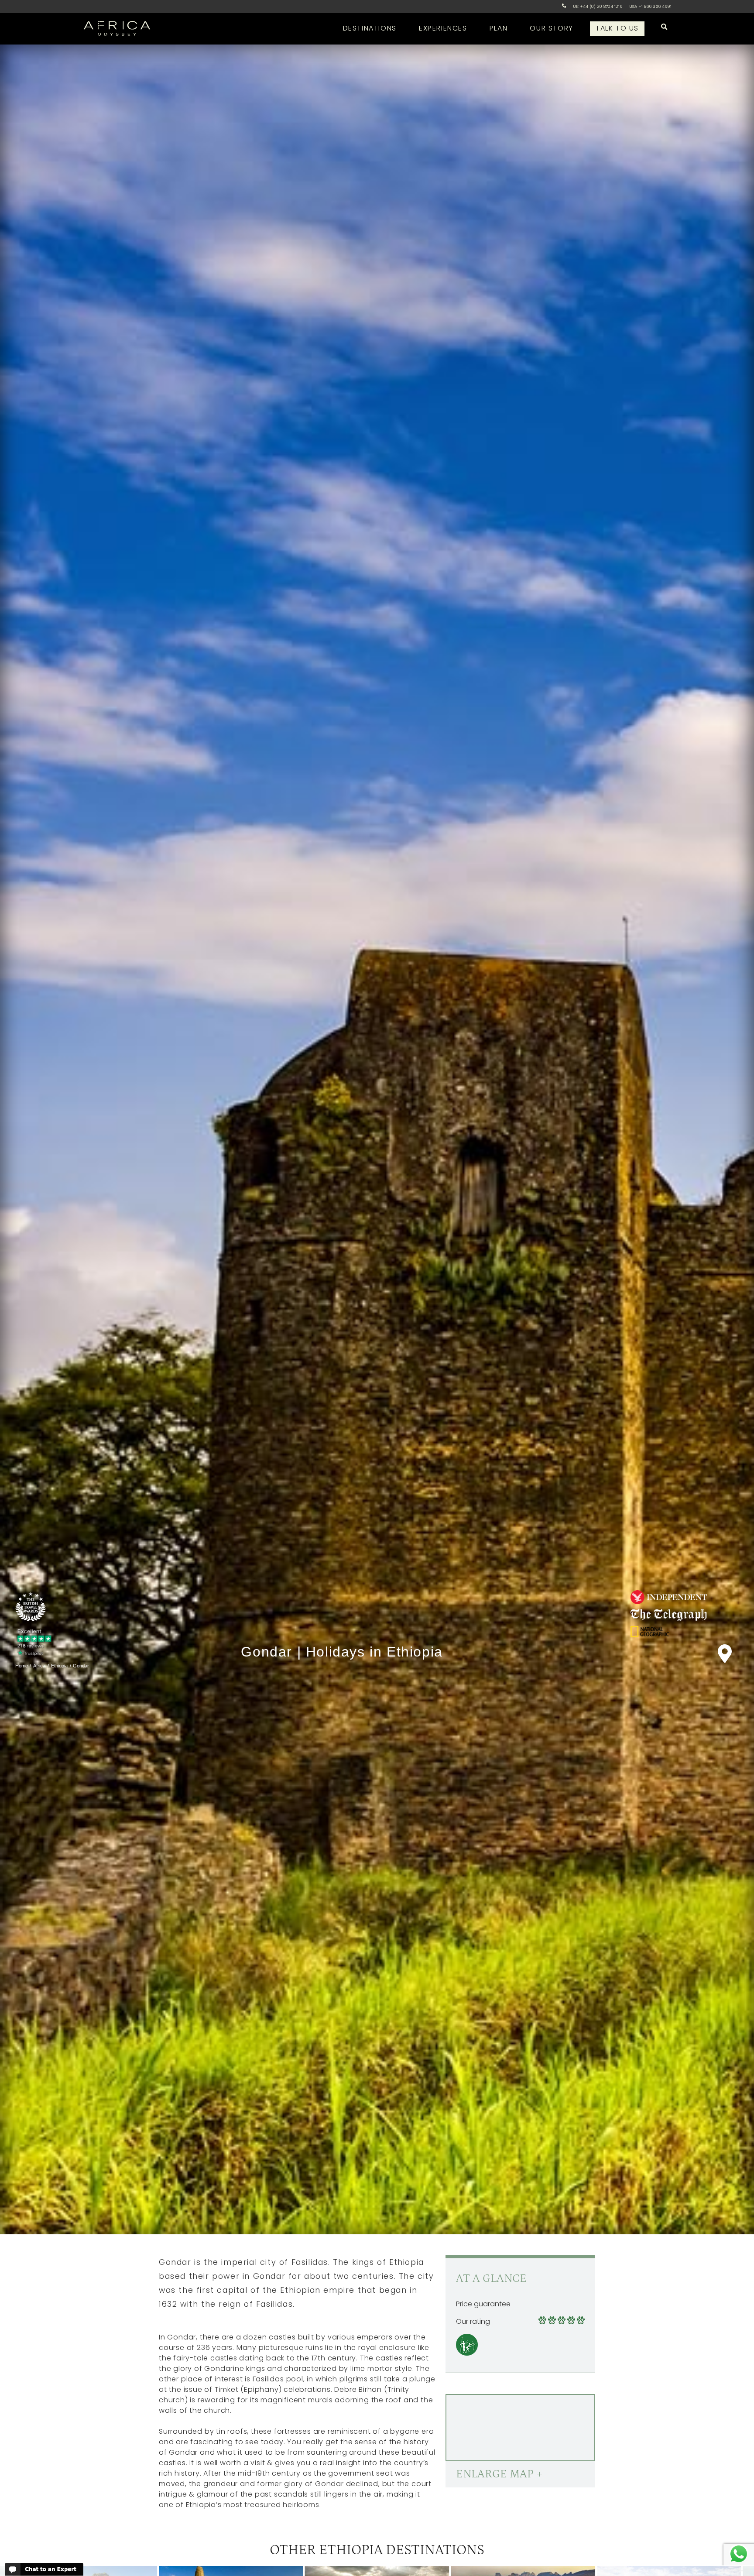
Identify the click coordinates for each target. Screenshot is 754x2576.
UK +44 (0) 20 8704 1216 (598, 6)
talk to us (617, 28)
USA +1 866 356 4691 (650, 6)
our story (551, 28)
